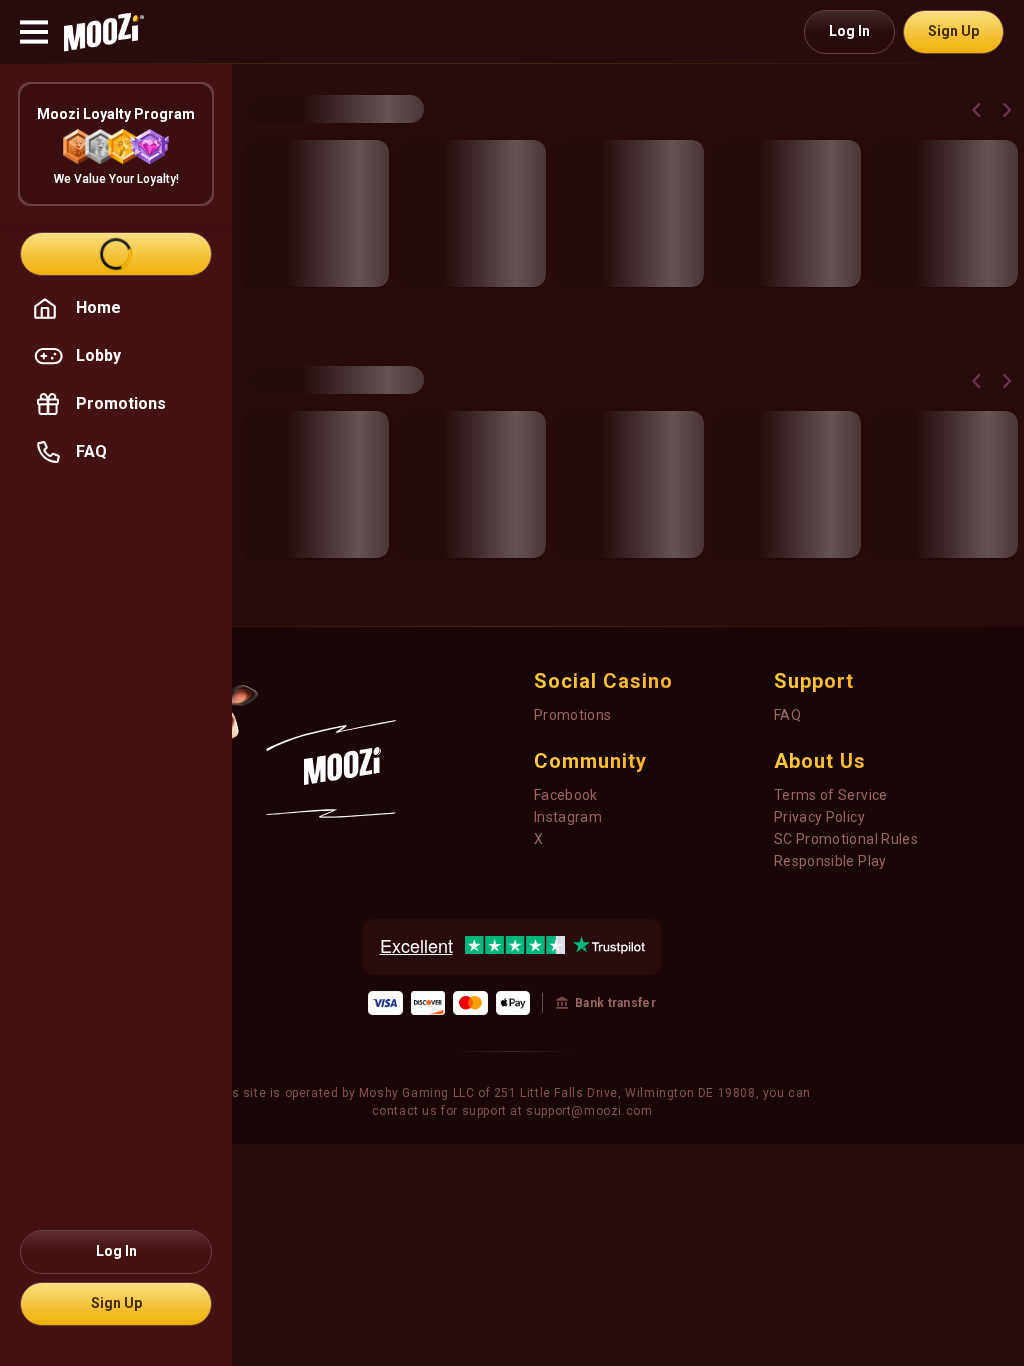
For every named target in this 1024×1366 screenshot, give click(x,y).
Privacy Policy (819, 817)
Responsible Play (830, 861)
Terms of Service (831, 795)
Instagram (568, 817)
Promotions (573, 715)
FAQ (787, 715)
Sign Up (953, 31)
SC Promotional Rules (846, 839)
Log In (849, 31)
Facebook (566, 795)
